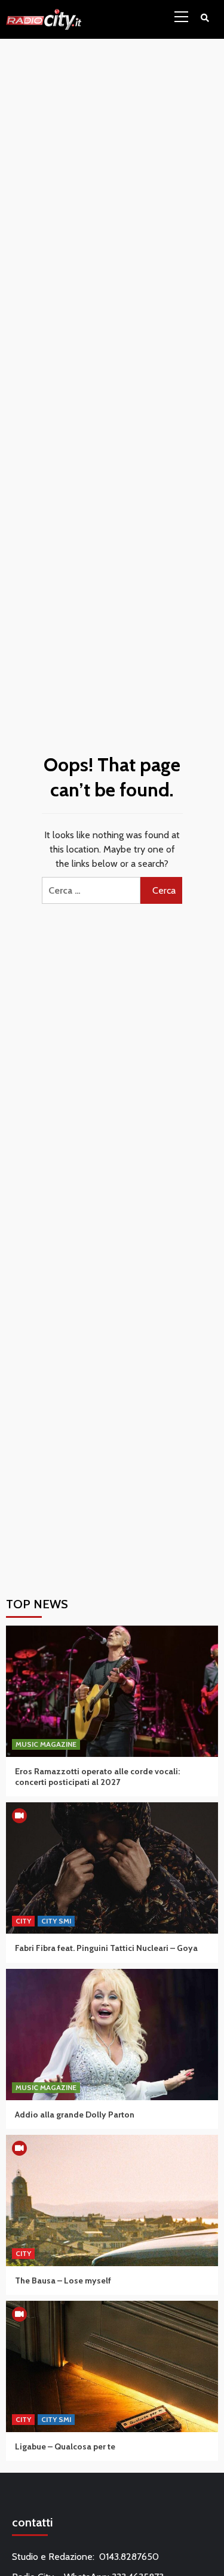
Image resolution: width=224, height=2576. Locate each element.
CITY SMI (56, 1921)
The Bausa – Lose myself (63, 2280)
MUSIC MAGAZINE (46, 1744)
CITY (23, 1921)
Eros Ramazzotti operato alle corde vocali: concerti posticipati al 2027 (97, 1777)
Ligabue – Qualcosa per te (65, 2446)
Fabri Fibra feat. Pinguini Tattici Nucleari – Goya (106, 1948)
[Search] (205, 18)
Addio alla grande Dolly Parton (75, 2115)
